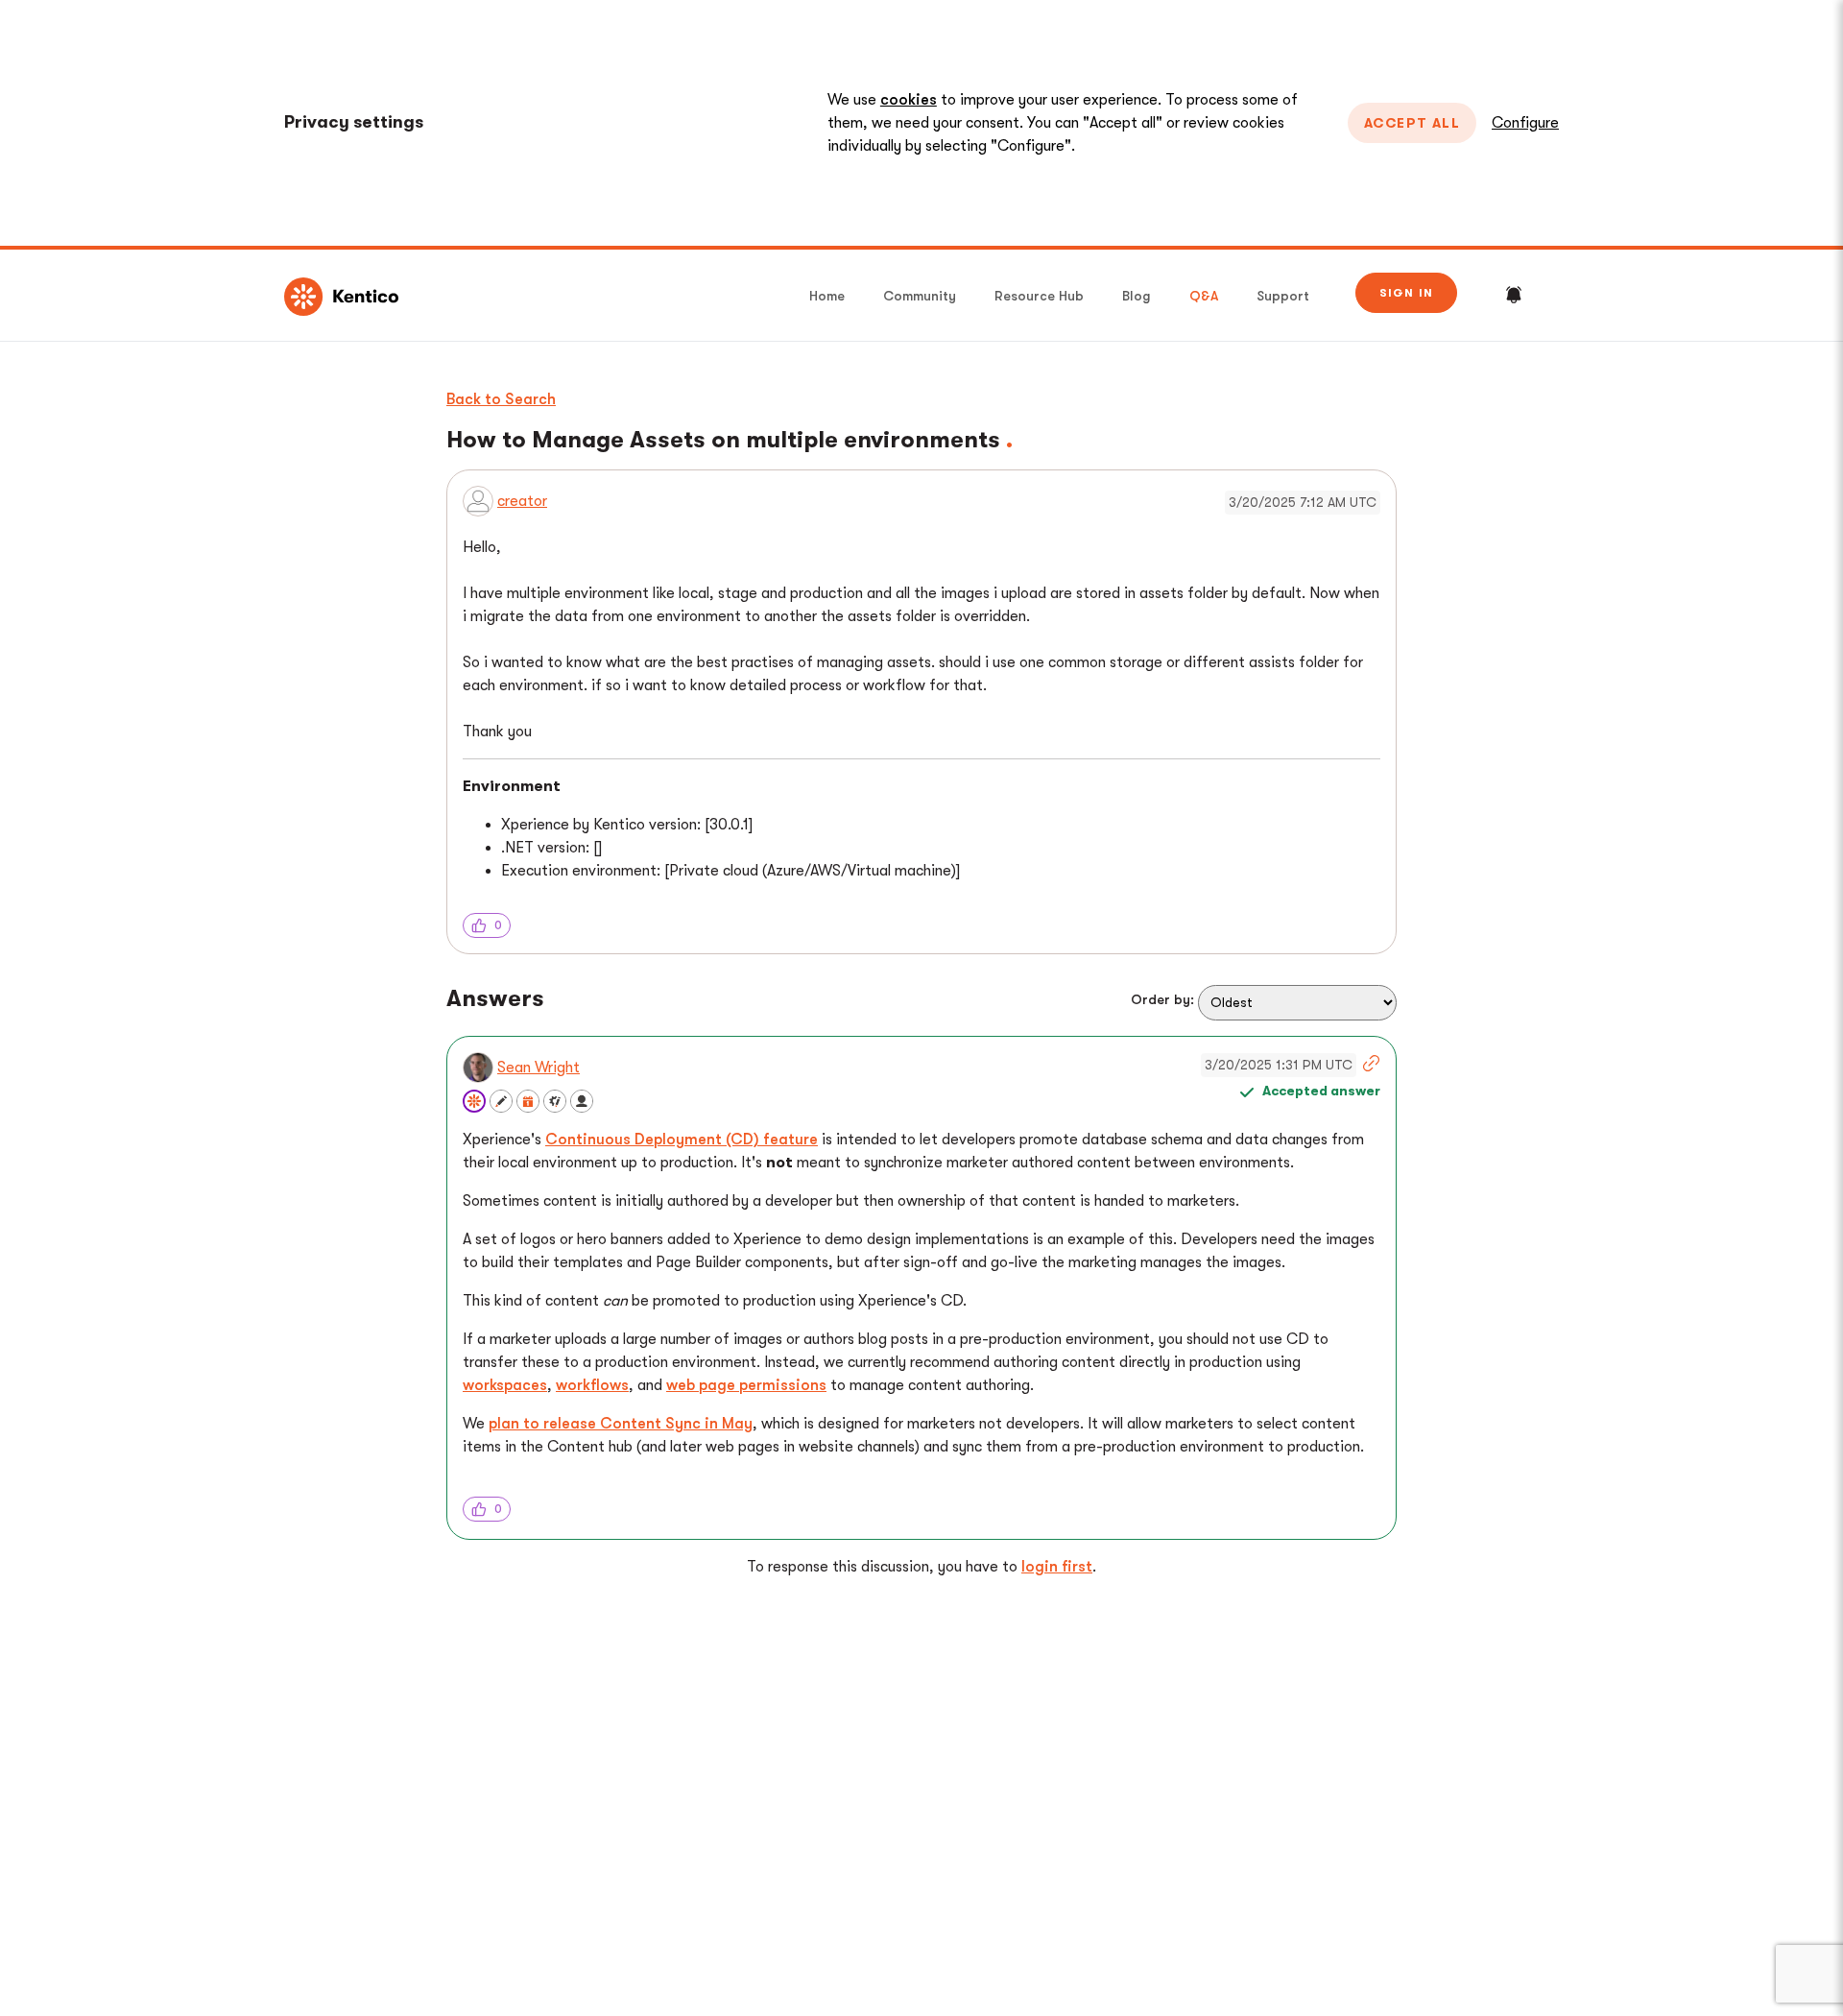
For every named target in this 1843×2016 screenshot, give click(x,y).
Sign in (1406, 293)
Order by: (1162, 999)
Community (920, 296)
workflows (592, 1385)
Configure (1525, 123)
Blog (1137, 296)
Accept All (1412, 123)
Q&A (1204, 296)
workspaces (505, 1385)
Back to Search (501, 399)
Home (827, 296)
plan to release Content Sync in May (621, 1424)
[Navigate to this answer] (1369, 1066)
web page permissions (746, 1385)
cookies (909, 100)
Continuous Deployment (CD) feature (682, 1140)
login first (1057, 1567)
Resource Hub (1039, 296)
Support (1283, 296)
